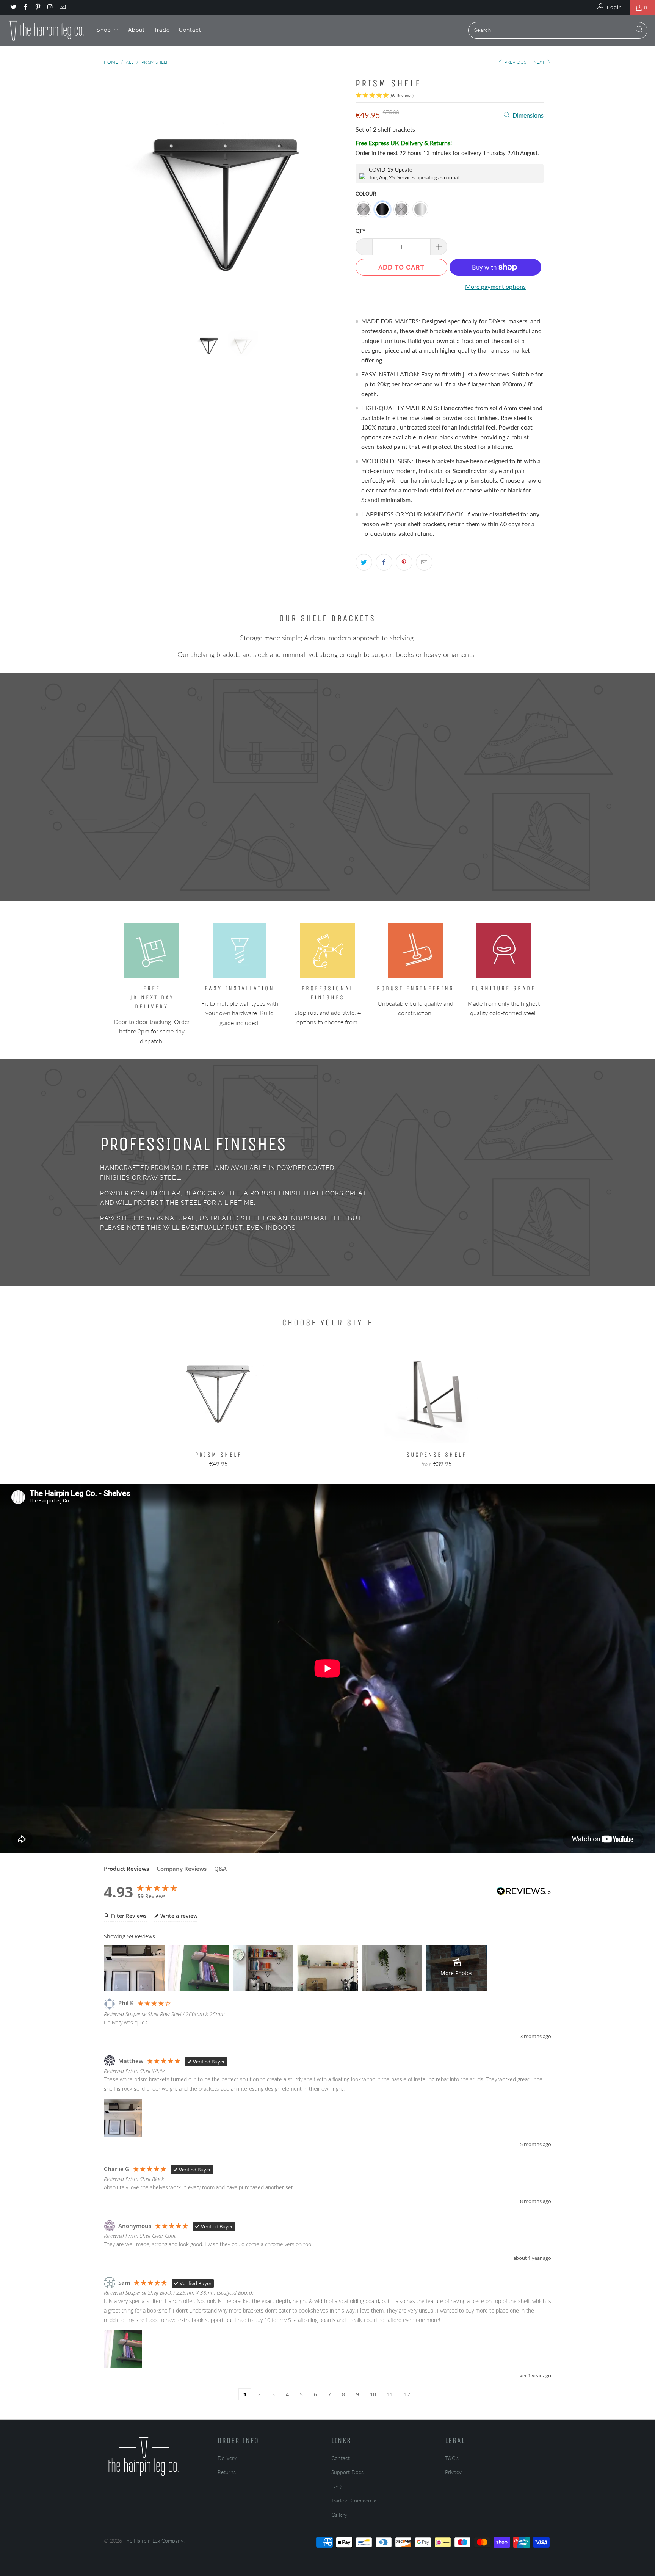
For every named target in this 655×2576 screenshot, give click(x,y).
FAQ (336, 2486)
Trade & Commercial (354, 2500)
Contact (190, 30)
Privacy (453, 2472)
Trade (162, 30)
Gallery (339, 2515)
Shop (105, 30)
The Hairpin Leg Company (154, 2541)
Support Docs (347, 2472)
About (136, 30)
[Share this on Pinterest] (404, 562)
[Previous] (117, 196)
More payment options (495, 286)
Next (540, 62)
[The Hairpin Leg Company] (46, 30)
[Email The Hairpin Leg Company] (62, 8)
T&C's (452, 2458)
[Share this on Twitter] (364, 562)
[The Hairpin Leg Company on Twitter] (13, 8)
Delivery (227, 2458)
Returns (227, 2472)
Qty (360, 231)
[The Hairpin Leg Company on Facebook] (25, 8)
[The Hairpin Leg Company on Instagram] (50, 8)
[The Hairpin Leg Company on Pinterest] (38, 8)
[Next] (335, 196)
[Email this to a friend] (424, 562)
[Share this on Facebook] (384, 562)
